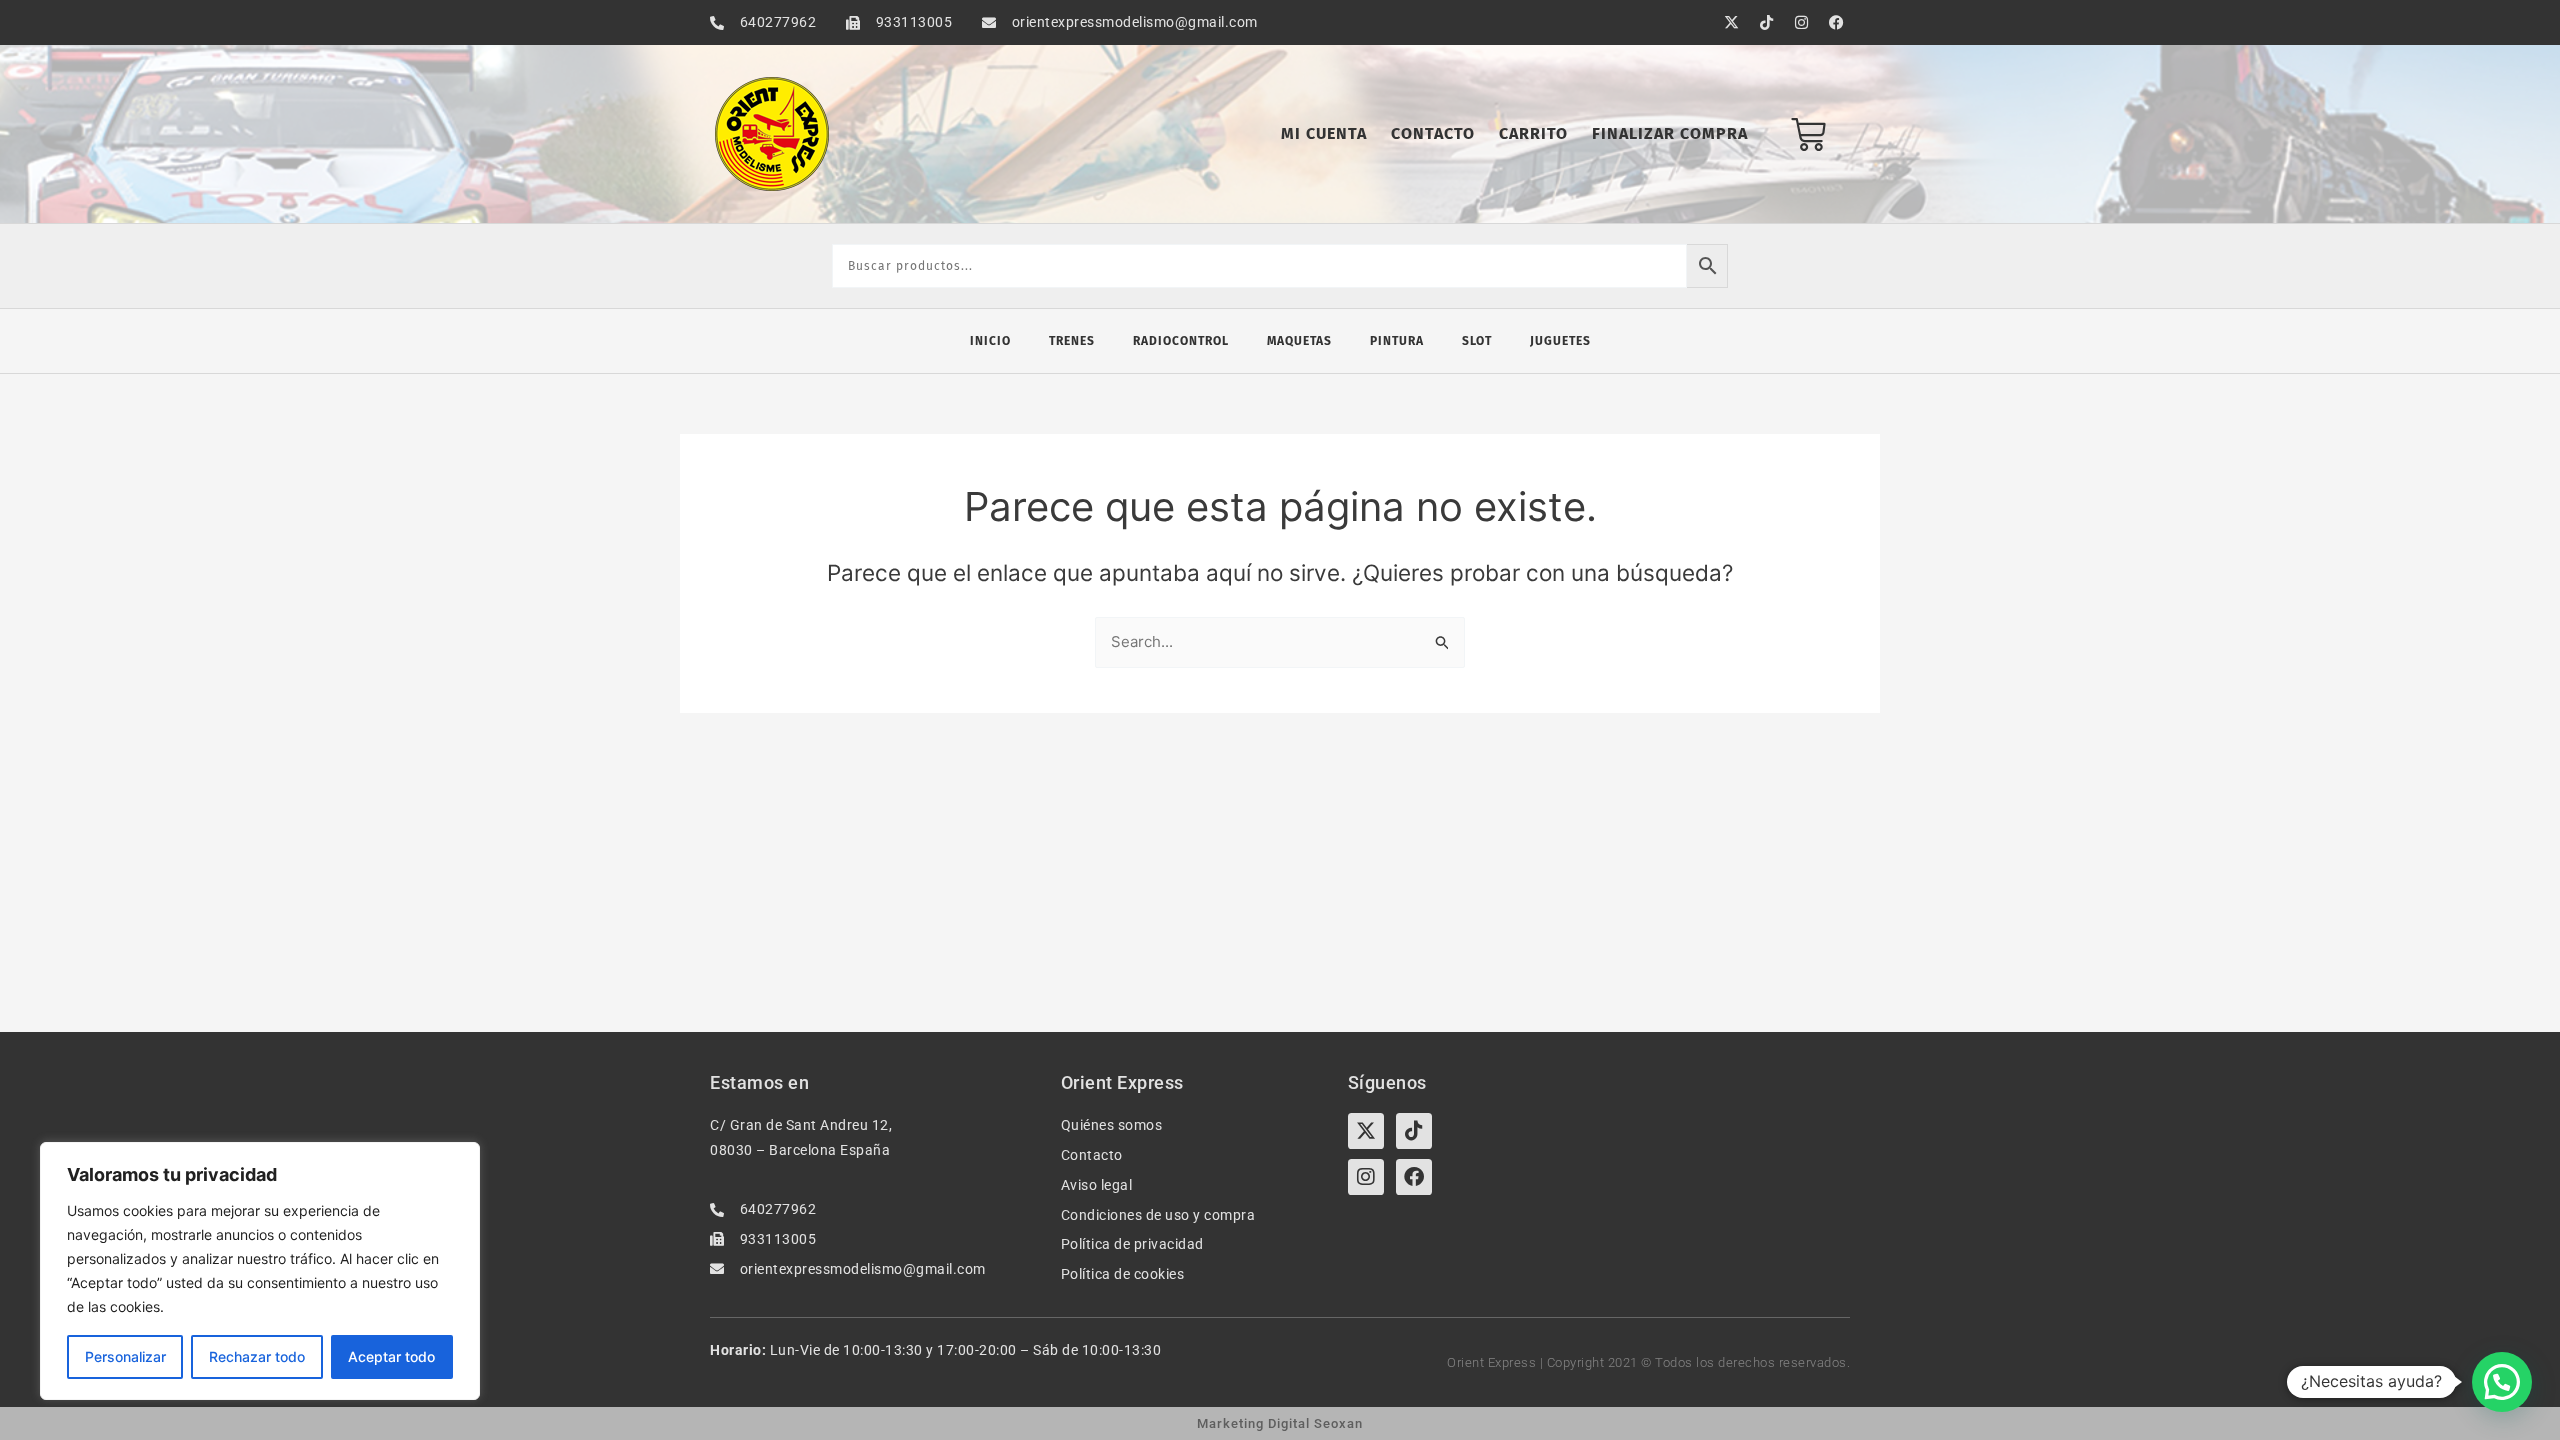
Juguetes (1560, 341)
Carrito (1533, 133)
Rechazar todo (257, 1356)
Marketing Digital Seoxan (1280, 1423)
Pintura (1397, 341)
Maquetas (1299, 341)
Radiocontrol (1181, 341)
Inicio (990, 341)
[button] (2502, 1382)
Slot (1477, 341)
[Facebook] (1414, 1177)
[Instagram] (1366, 1177)
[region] (260, 1271)
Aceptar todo (391, 1356)
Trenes (1072, 341)
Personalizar (125, 1356)
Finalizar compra (1670, 133)
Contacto (1433, 133)
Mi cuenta (1324, 133)
